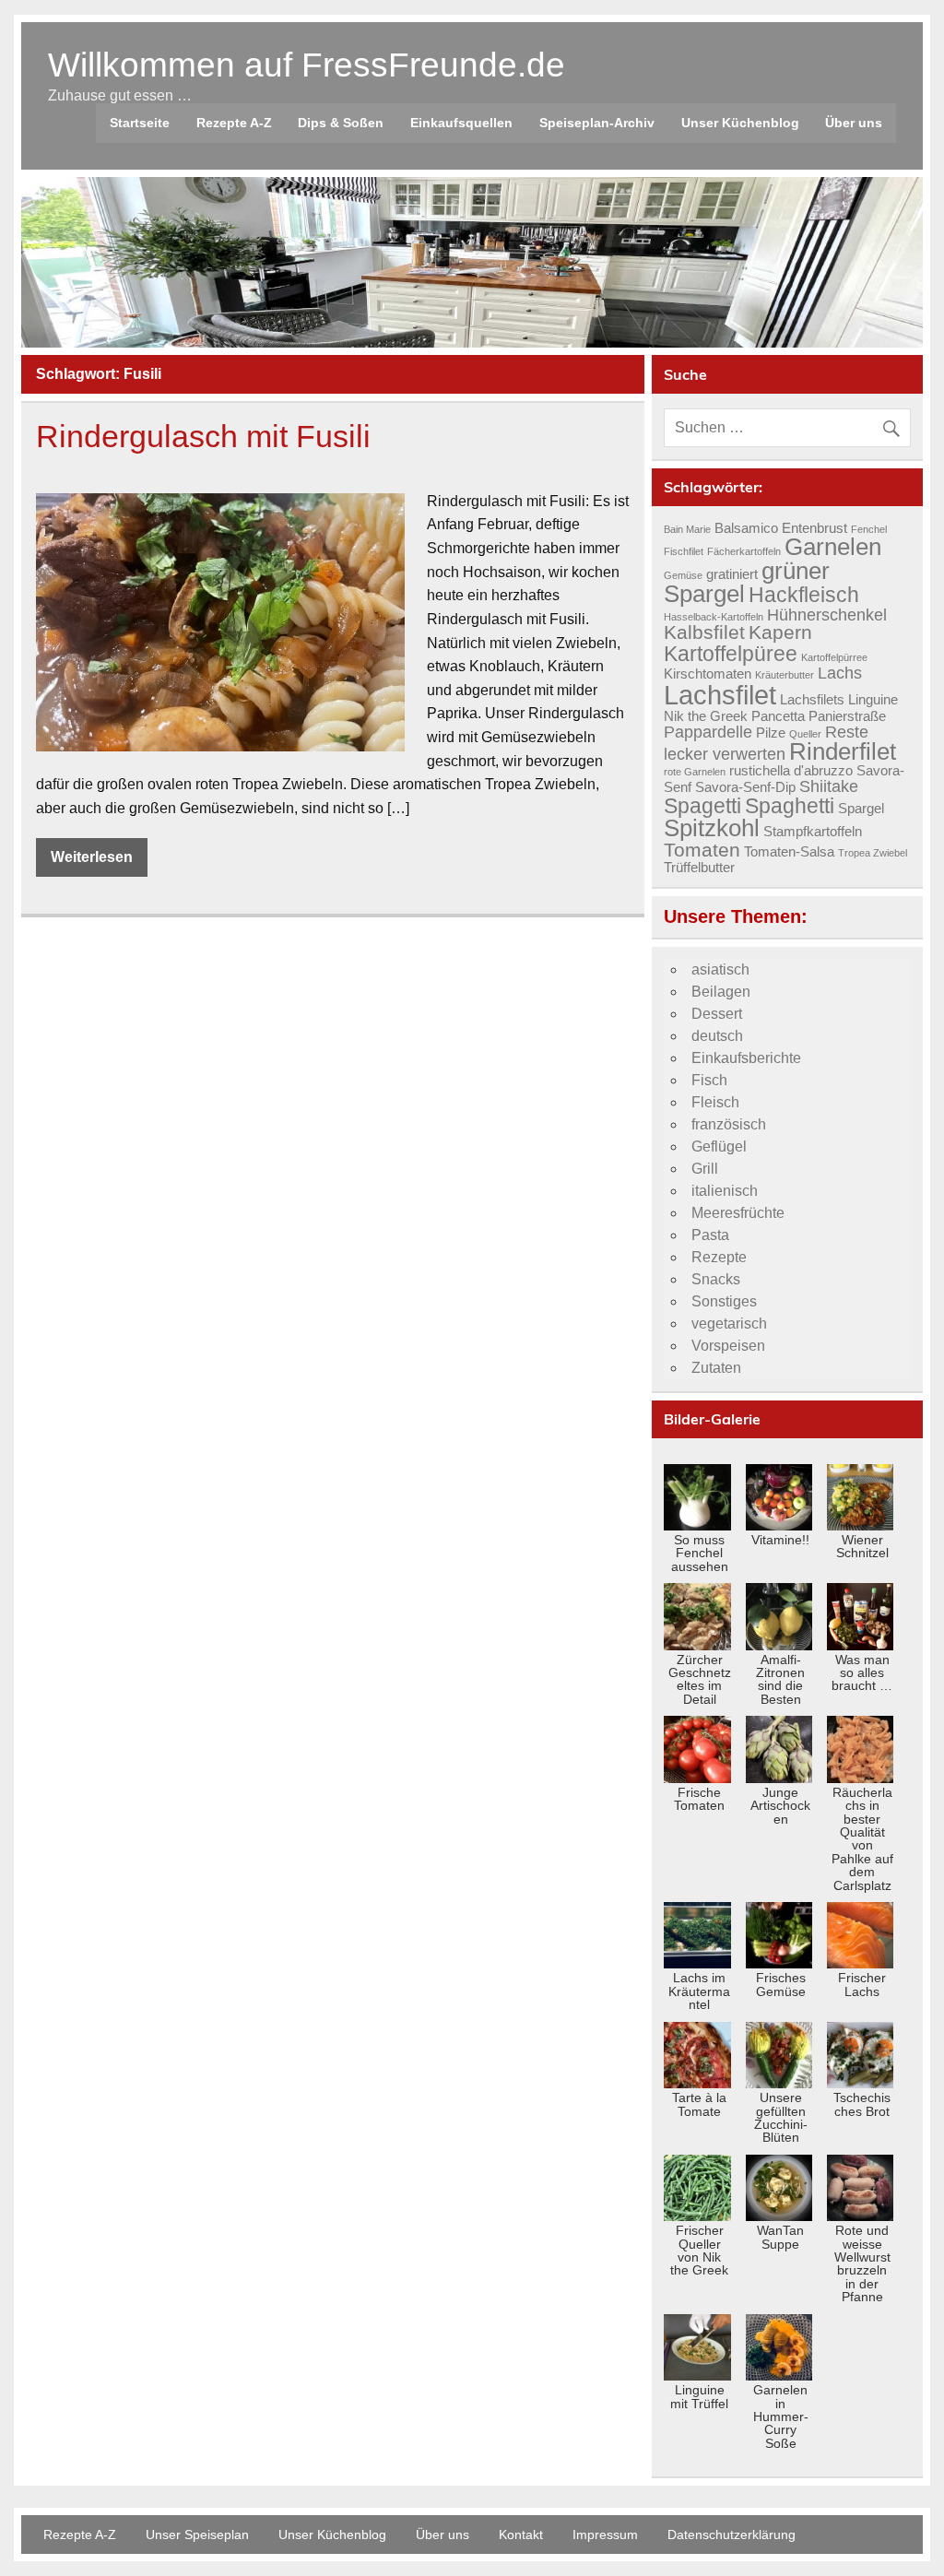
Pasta (710, 1235)
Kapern (780, 632)
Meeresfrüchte (738, 1213)
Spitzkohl (712, 828)
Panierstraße (847, 716)
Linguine (873, 700)
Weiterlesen (92, 857)
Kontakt (521, 2535)
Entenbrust (814, 528)
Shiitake (829, 786)
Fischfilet (684, 551)
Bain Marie (687, 529)
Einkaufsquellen (461, 123)
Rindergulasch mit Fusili (203, 437)
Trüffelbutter (699, 868)
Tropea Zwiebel (873, 853)
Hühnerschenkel (827, 614)
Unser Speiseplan (197, 2535)
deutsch (717, 1036)
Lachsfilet (720, 695)
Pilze (771, 733)
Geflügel (719, 1146)
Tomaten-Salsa (789, 852)
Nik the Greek (706, 716)
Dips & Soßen (341, 123)
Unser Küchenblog (740, 123)
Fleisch (715, 1102)
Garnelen (833, 547)
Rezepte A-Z (234, 123)
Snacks (716, 1279)
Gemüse (683, 575)
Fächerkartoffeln (744, 551)
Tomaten (702, 850)
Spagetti (702, 806)
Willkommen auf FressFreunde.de (307, 65)
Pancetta (778, 716)
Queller (805, 734)
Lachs (840, 673)
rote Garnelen (695, 772)
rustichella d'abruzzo (791, 771)
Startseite (140, 123)
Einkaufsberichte (746, 1058)
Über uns (854, 123)
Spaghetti (790, 806)
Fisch (709, 1080)
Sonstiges (724, 1301)
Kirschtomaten (708, 674)
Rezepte (719, 1257)
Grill (705, 1169)
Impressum (605, 2535)
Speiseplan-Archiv (597, 123)
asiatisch (720, 969)
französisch (729, 1124)
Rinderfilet (843, 751)
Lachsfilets (812, 700)
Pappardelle (708, 732)
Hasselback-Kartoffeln (714, 617)
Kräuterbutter (785, 675)
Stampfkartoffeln (813, 832)
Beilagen (721, 992)
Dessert (717, 1014)
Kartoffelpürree (834, 657)
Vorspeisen (728, 1346)
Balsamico (746, 528)
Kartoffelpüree (731, 654)
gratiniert (732, 574)
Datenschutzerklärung (732, 2535)
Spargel (861, 809)
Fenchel (869, 529)
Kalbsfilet (704, 632)
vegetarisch (729, 1323)
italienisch (725, 1191)
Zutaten (716, 1368)
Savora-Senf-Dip (745, 787)
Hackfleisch (804, 595)
